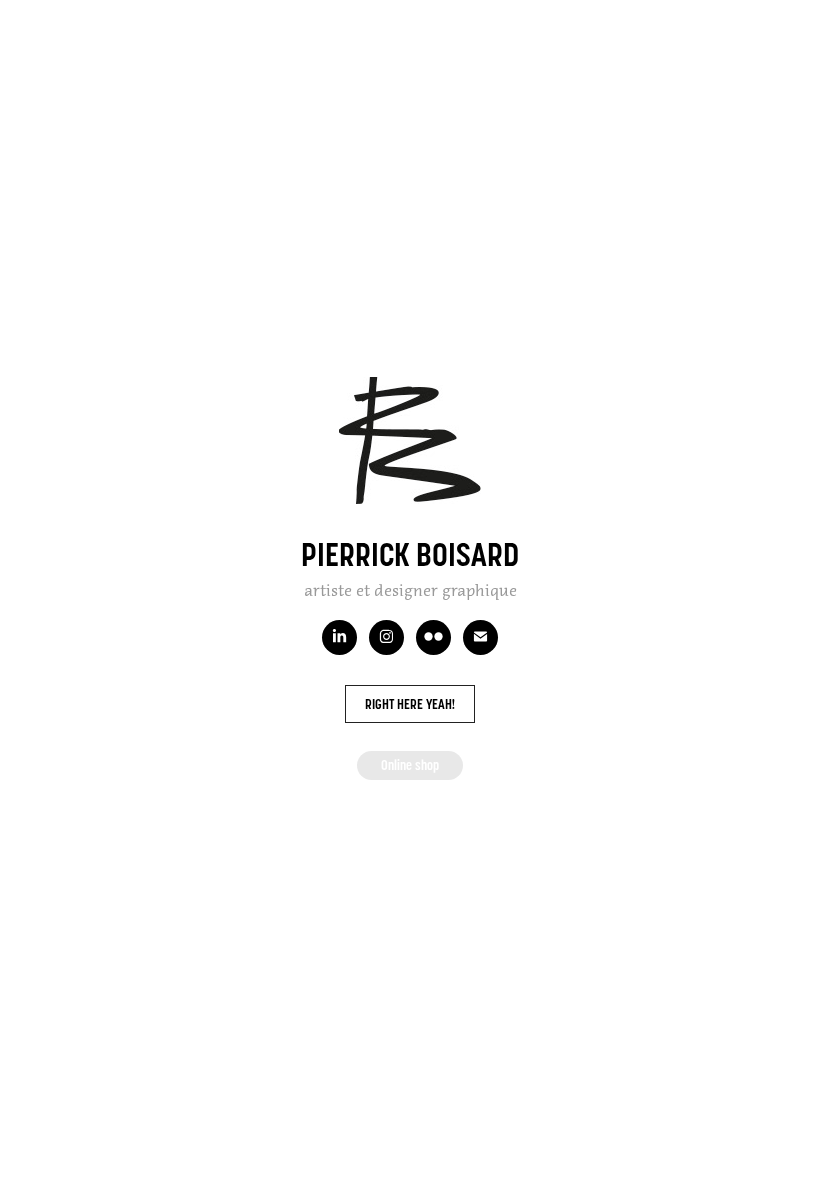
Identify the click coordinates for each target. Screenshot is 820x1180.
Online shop (410, 765)
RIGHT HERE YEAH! (410, 704)
